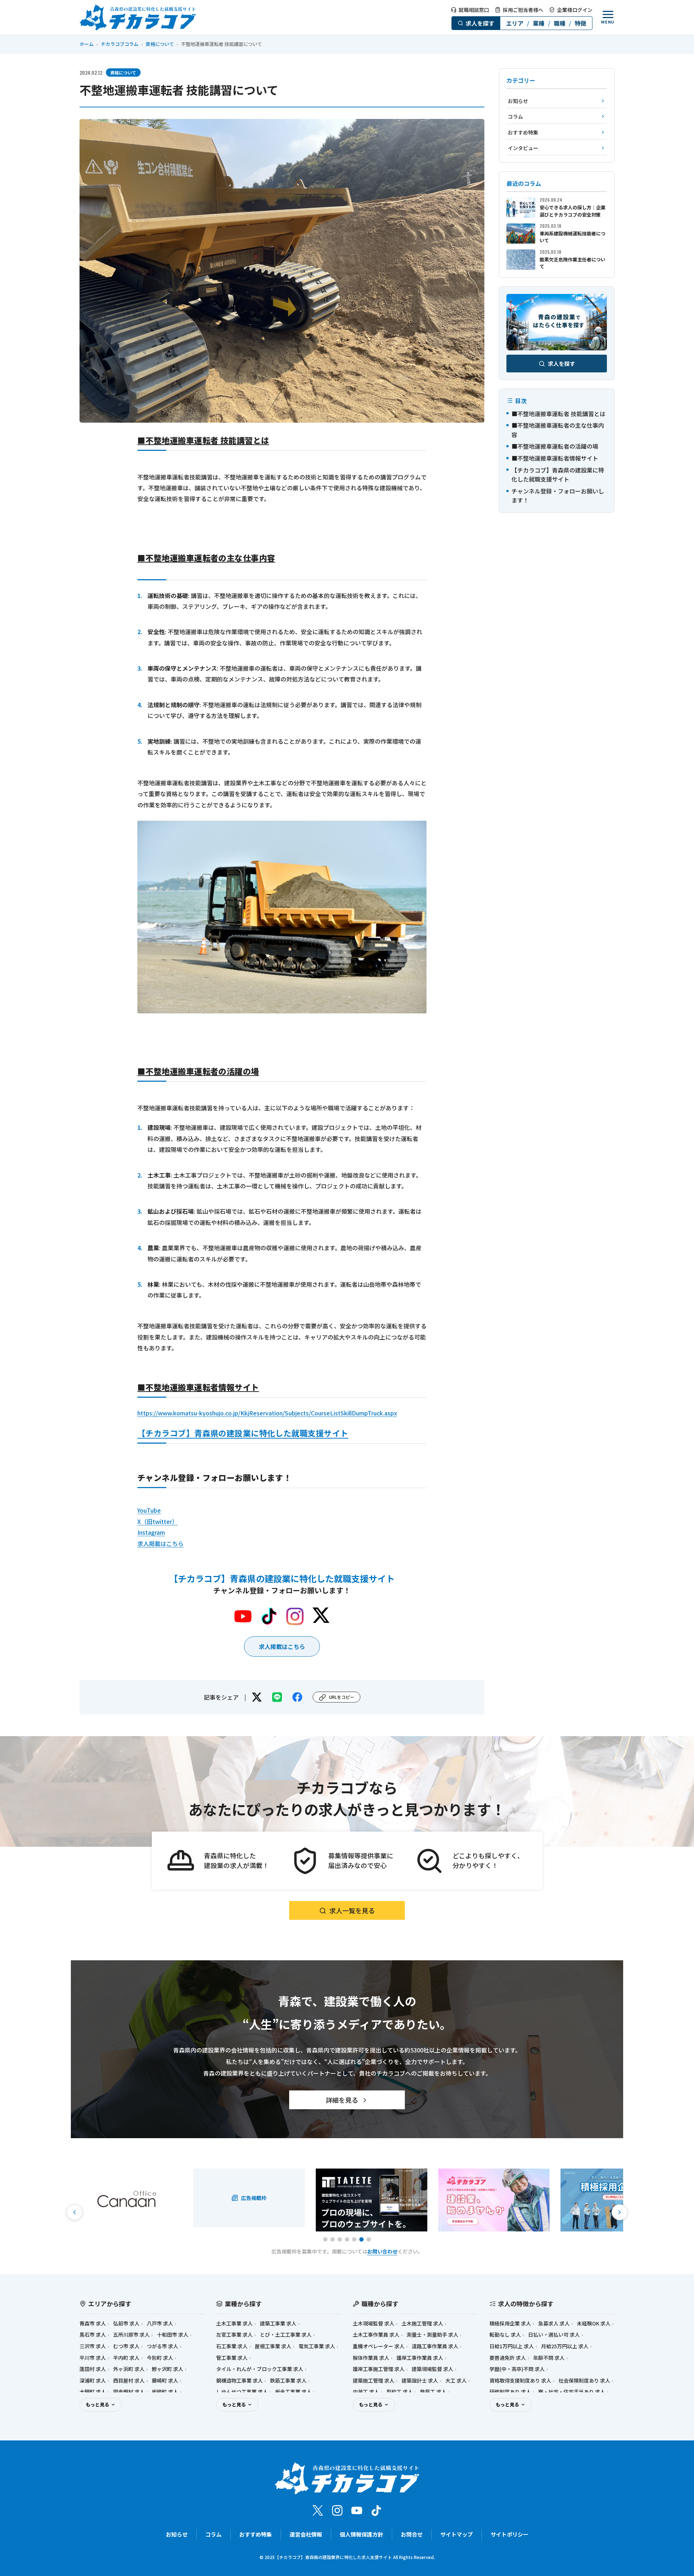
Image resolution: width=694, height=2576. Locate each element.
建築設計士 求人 (420, 2381)
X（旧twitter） (158, 1521)
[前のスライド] (74, 2212)
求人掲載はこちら (160, 1543)
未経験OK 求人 (594, 2323)
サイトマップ (457, 2534)
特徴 (581, 23)
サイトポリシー (509, 2534)
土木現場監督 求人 (374, 2323)
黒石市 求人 (93, 2335)
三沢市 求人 (93, 2346)
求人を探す (480, 23)
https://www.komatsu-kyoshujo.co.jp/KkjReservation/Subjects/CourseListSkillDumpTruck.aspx (267, 1413)
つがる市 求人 (162, 2346)
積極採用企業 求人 (510, 2323)
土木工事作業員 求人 (376, 2335)
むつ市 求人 (126, 2346)
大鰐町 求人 (93, 2392)
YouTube (149, 1510)
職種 (560, 23)
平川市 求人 (93, 2358)
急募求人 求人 (554, 2323)
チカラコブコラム (120, 44)
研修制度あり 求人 (510, 2392)
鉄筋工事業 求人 (288, 2381)
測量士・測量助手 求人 (432, 2335)
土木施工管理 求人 (422, 2323)
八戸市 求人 (160, 2323)
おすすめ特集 (256, 2534)
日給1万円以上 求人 (512, 2346)
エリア (515, 23)
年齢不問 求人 (549, 2358)
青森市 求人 (93, 2323)
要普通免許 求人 (508, 2358)
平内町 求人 (126, 2358)
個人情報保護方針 (361, 2534)
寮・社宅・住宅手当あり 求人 (572, 2392)
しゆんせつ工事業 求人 (242, 2392)
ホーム (87, 44)
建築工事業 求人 (278, 2323)
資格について (160, 44)
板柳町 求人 (165, 2392)
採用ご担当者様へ (523, 10)
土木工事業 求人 (234, 2323)
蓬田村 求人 (93, 2369)
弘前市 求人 (126, 2323)
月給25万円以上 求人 (565, 2346)
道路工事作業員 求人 (435, 2346)
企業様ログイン (575, 10)
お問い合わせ (382, 2251)
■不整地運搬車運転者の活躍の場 (555, 447)
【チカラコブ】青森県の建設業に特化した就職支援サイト (243, 1433)
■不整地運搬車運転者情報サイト (555, 458)
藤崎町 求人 (165, 2381)
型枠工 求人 (400, 2392)
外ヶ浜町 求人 (129, 2369)
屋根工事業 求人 (273, 2346)
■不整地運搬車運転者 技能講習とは (558, 414)
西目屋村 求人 (129, 2381)
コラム (213, 2534)
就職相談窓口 (474, 10)
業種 (539, 23)
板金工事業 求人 (293, 2392)
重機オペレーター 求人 (379, 2346)
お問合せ (412, 2534)
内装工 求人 (366, 2392)
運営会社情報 (306, 2534)
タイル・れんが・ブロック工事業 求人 (260, 2369)
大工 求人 (456, 2381)
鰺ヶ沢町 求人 (168, 2369)
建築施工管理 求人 (374, 2381)
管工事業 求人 (232, 2358)
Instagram (151, 1532)
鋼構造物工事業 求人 (239, 2381)
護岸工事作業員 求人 (420, 2358)
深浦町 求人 (93, 2381)
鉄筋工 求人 (433, 2392)
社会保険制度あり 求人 (584, 2381)
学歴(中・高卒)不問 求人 (517, 2369)
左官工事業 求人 (234, 2335)
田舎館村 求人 (129, 2392)
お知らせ (177, 2534)
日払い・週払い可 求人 (554, 2335)
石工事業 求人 (232, 2346)
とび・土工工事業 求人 (286, 2335)
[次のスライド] (620, 2212)
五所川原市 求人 (131, 2335)
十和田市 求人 (173, 2335)
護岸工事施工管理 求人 (379, 2369)
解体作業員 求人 (371, 2358)
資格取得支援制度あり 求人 (520, 2381)
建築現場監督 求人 (432, 2369)
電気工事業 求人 (317, 2346)
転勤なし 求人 (505, 2335)
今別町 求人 (160, 2358)
